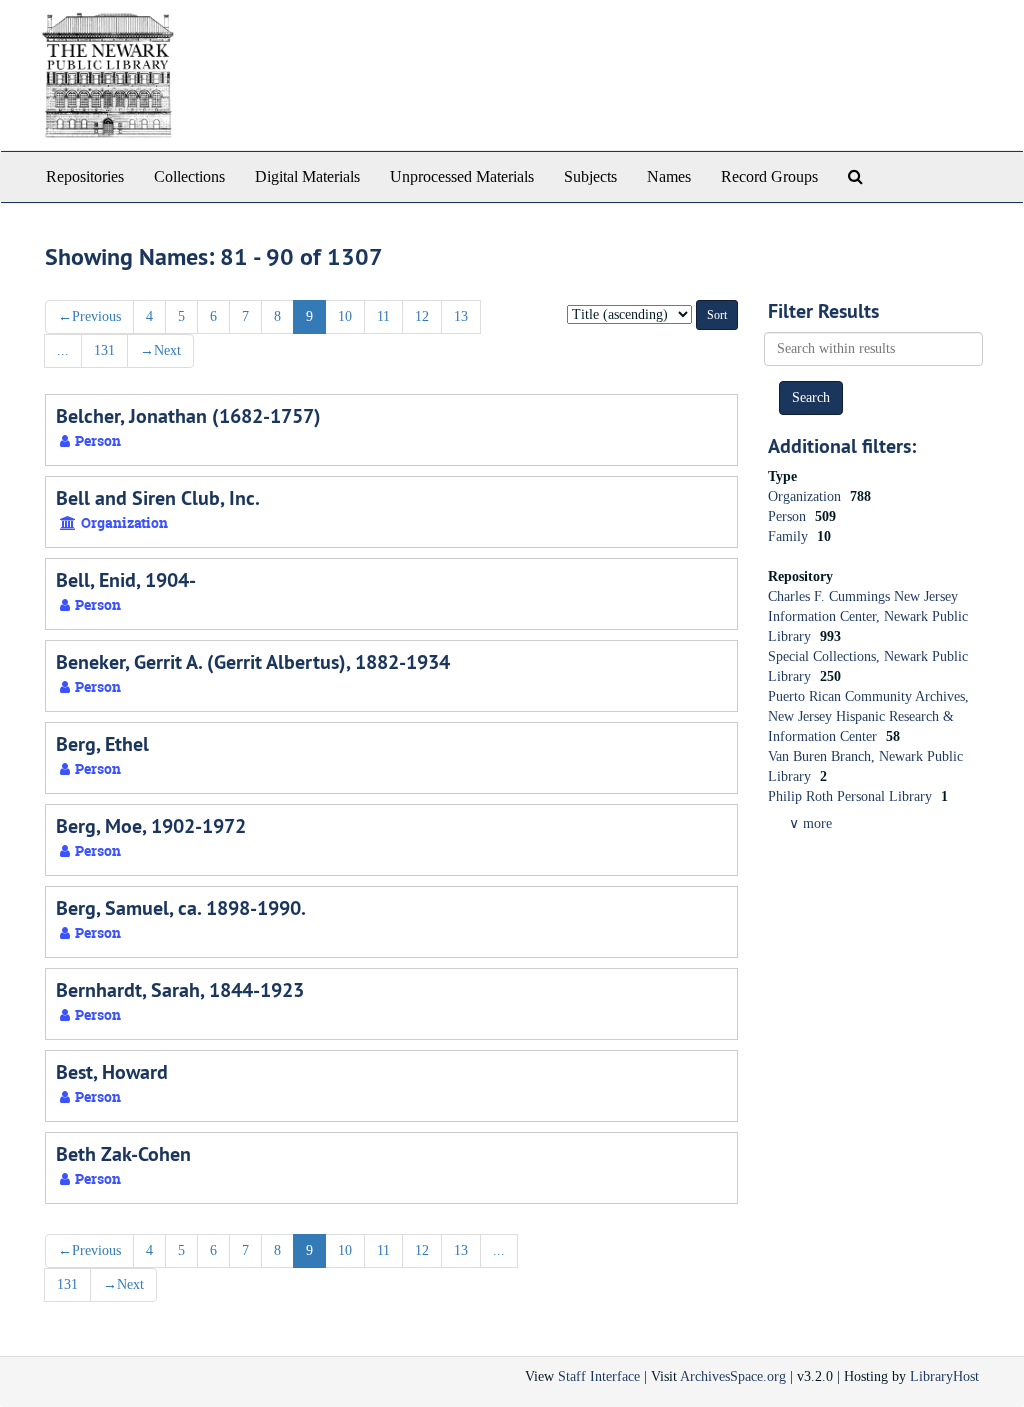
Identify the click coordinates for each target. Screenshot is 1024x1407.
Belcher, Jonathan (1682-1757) (188, 416)
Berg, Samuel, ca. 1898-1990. (181, 908)
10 (345, 316)
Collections (189, 176)
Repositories (85, 176)
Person (789, 516)
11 (383, 316)
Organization (806, 496)
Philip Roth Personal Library (852, 796)
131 (104, 350)
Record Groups (769, 176)
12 (422, 316)
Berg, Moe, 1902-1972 (151, 826)
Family (790, 536)
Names (669, 176)
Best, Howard (112, 1072)
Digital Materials (307, 176)
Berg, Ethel (102, 744)
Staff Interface (599, 1376)
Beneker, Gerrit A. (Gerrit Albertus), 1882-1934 (253, 662)
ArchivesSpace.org (733, 1376)
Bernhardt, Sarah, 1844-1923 (180, 990)
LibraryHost (944, 1376)
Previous (89, 316)
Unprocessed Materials (462, 176)
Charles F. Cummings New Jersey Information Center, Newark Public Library (868, 616)
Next (160, 350)
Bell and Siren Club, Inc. (158, 498)
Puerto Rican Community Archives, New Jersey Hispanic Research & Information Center (868, 716)
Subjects (590, 176)
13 (461, 316)
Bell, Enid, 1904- (126, 580)
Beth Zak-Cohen (123, 1154)
